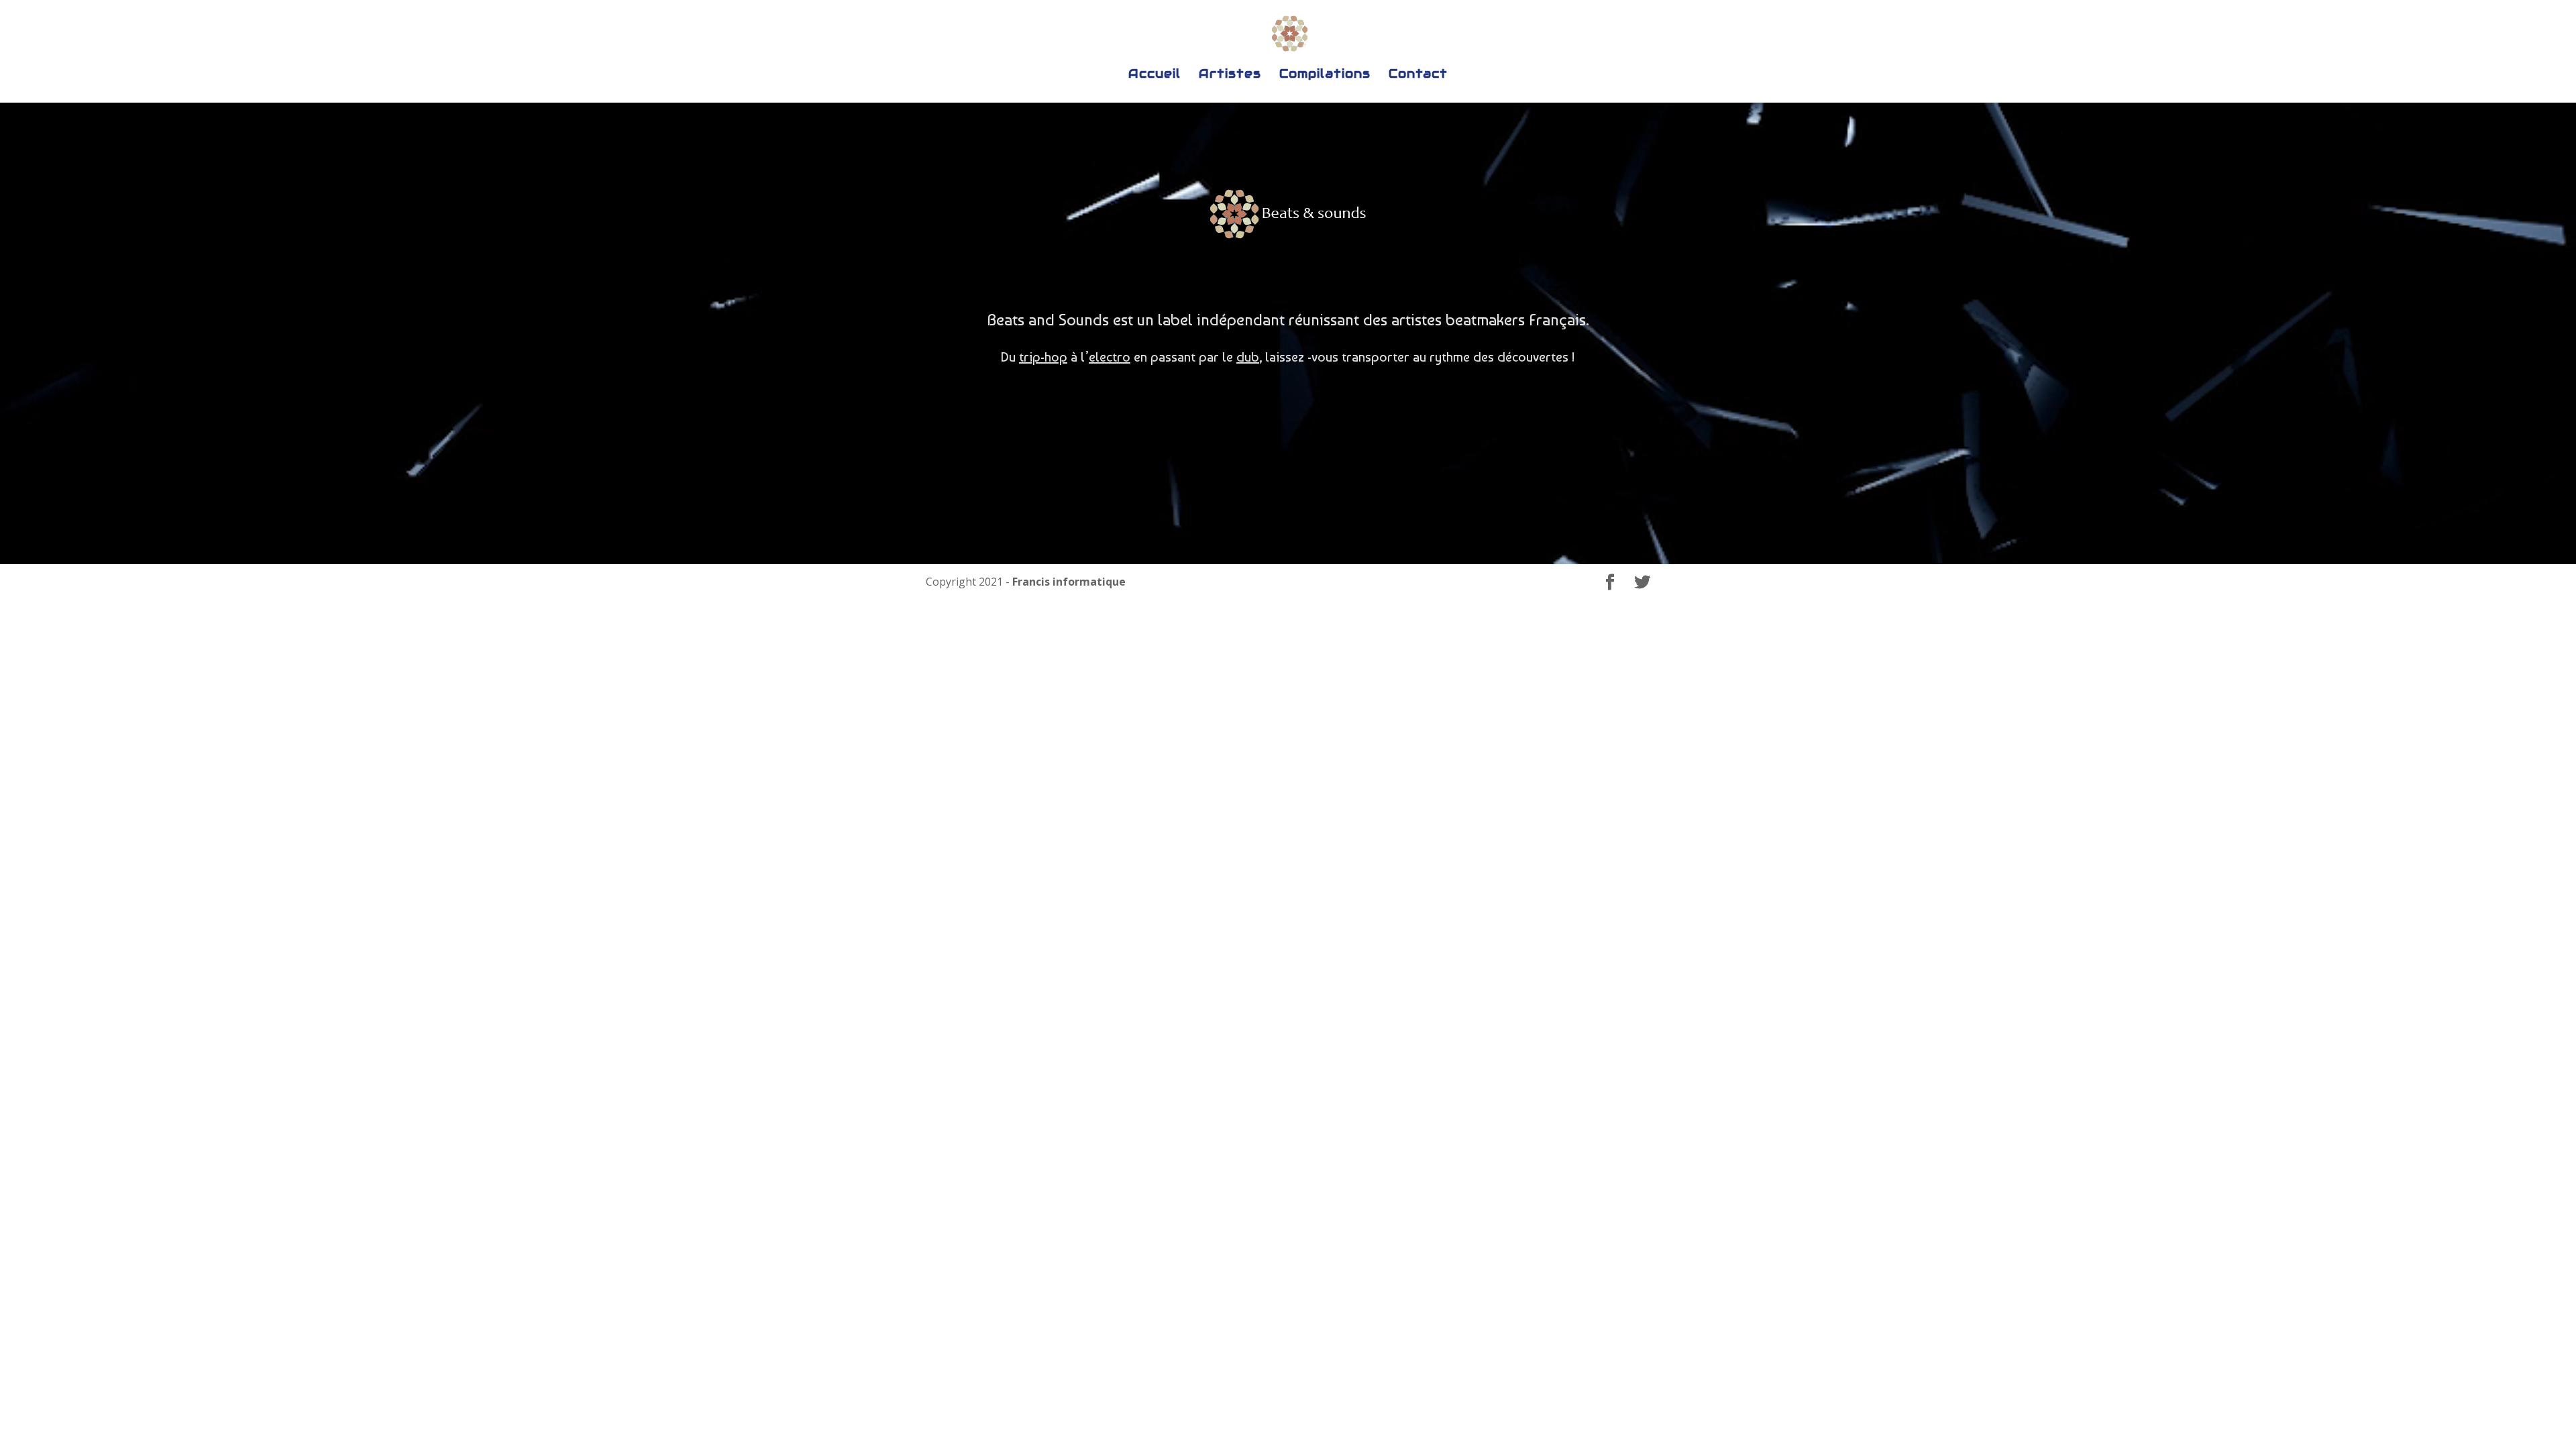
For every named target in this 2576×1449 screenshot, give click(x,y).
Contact (1418, 75)
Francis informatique (1069, 582)
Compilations (1325, 75)
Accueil (1155, 75)
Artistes (1230, 75)
